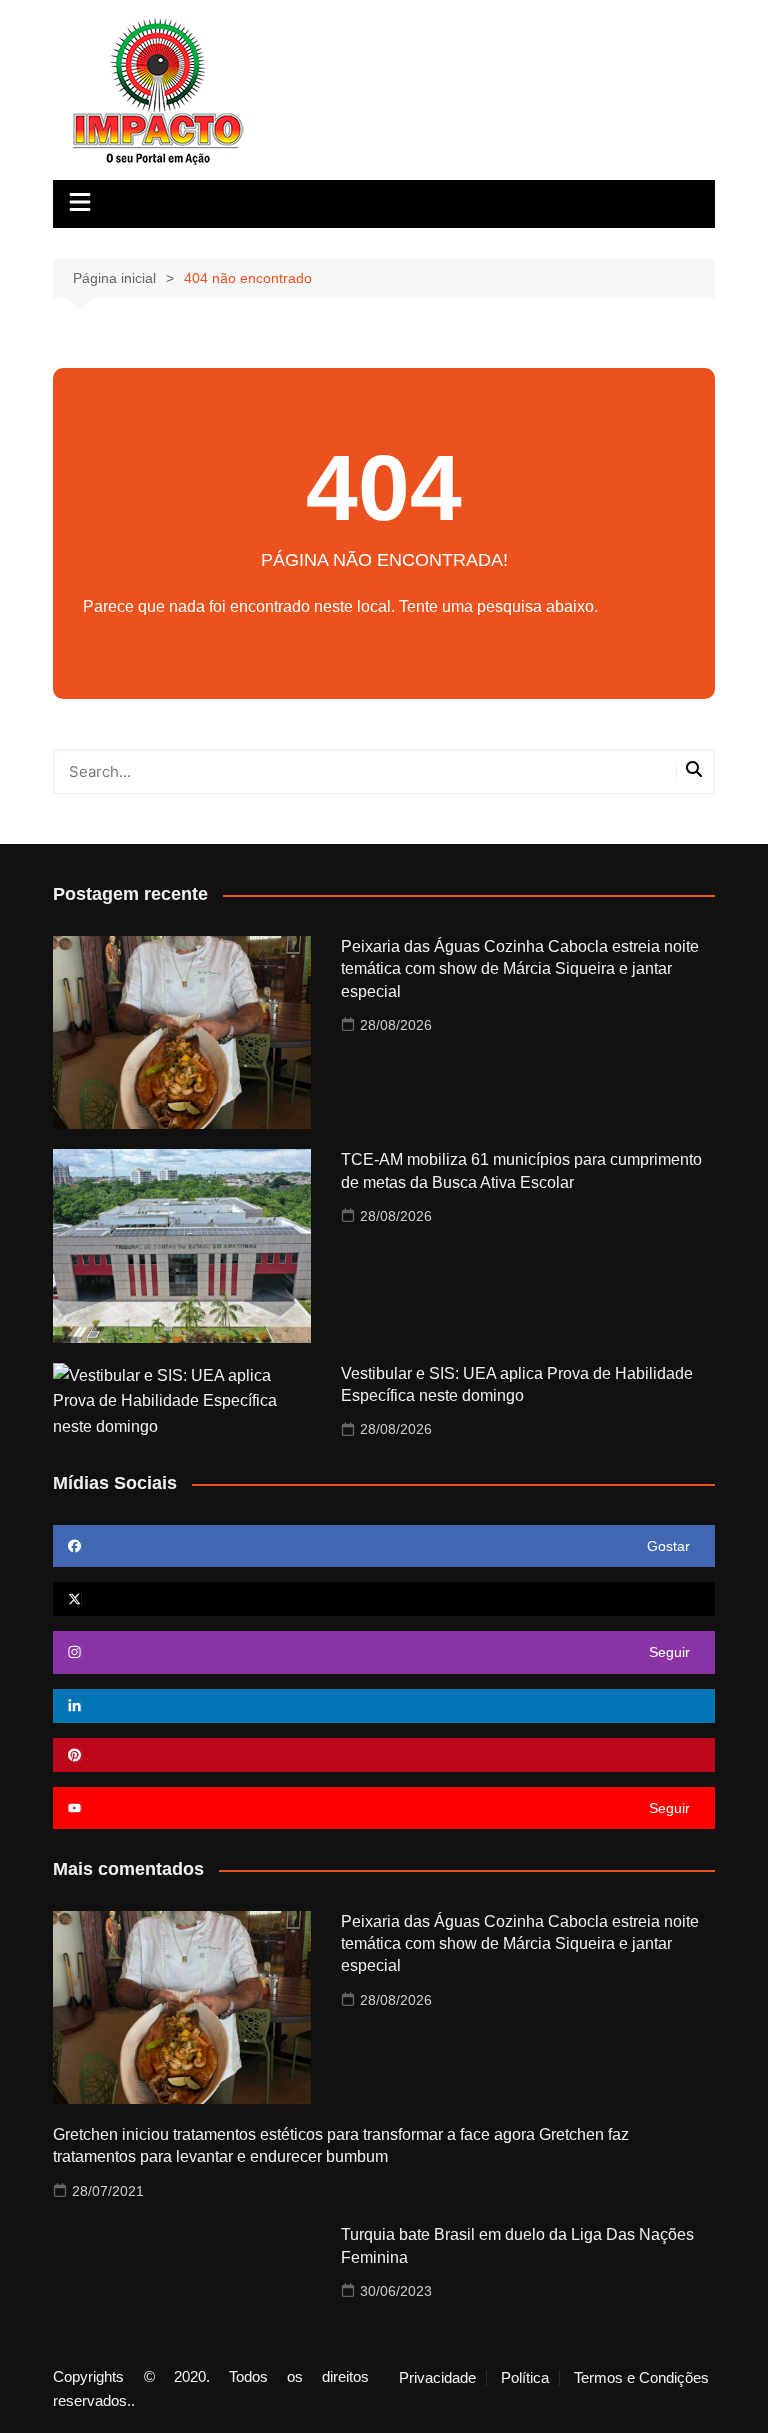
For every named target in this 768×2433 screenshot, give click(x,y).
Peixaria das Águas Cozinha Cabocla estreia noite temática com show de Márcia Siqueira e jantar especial (520, 969)
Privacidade (437, 2378)
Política (525, 2378)
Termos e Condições (641, 2378)
